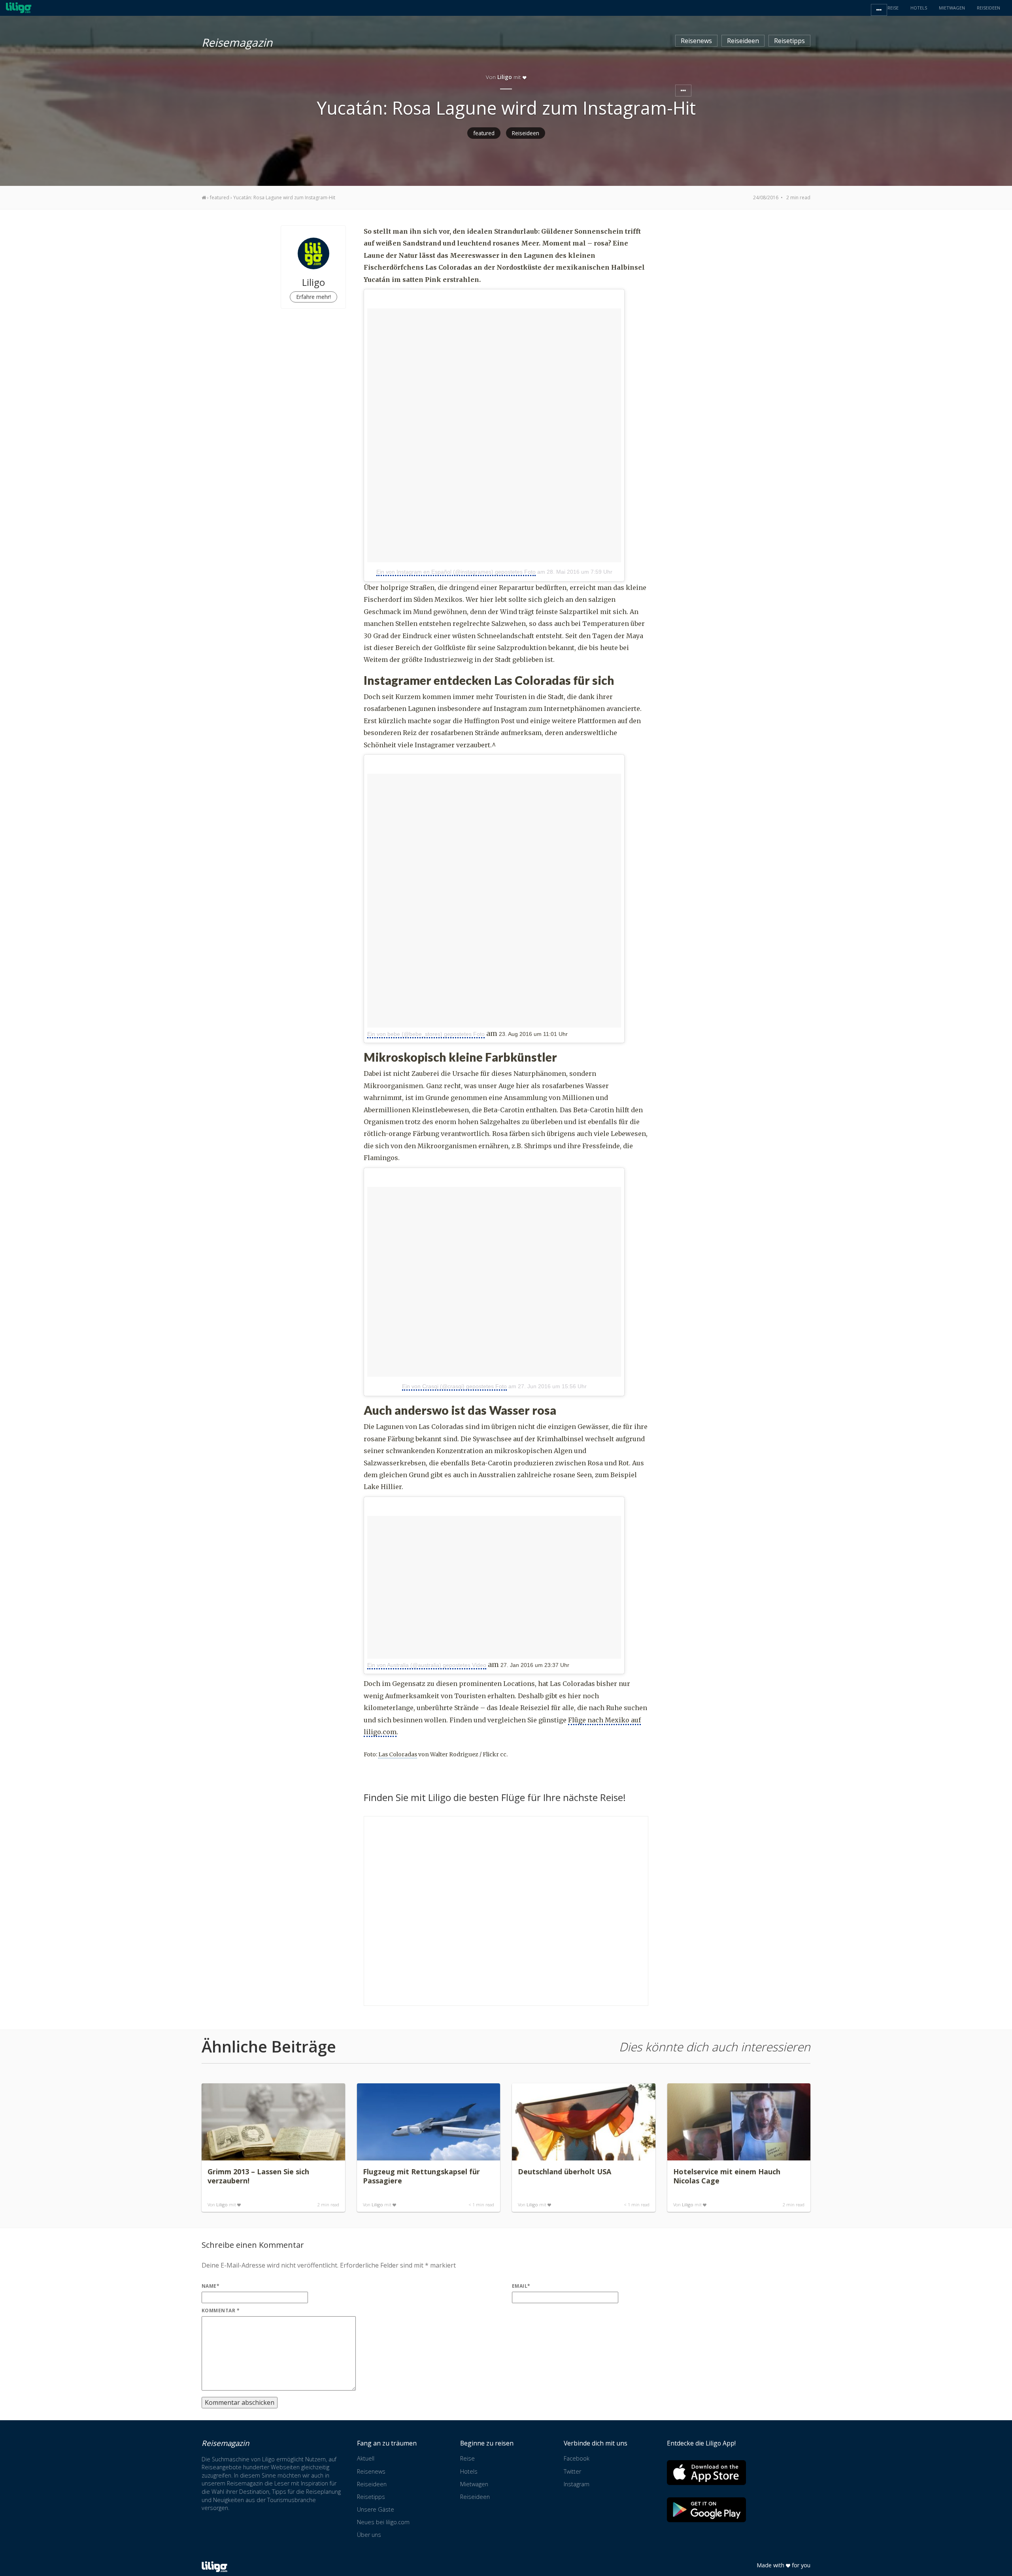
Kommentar (221, 2310)
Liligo (222, 2205)
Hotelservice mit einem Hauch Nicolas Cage (727, 2176)
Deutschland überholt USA (565, 2172)
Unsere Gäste (376, 2509)
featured (484, 133)
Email (521, 2286)
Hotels (469, 2471)
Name (211, 2286)
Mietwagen (474, 2484)
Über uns (369, 2535)
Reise (467, 2458)
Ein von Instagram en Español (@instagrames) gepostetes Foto (456, 572)
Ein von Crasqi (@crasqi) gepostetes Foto (454, 1386)
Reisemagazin (237, 41)
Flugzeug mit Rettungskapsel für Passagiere (421, 2176)
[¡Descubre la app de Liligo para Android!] (706, 2510)
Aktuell (366, 2458)
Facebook (577, 2458)
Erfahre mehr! (313, 297)
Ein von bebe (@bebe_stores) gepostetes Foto (426, 1034)
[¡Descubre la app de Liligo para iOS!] (706, 2473)
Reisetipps (789, 41)
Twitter (572, 2471)
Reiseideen (743, 41)
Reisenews (696, 41)
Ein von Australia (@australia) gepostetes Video (427, 1665)
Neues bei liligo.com (383, 2522)
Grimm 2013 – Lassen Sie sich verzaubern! (258, 2176)
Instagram (577, 2484)
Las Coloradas (398, 1754)
